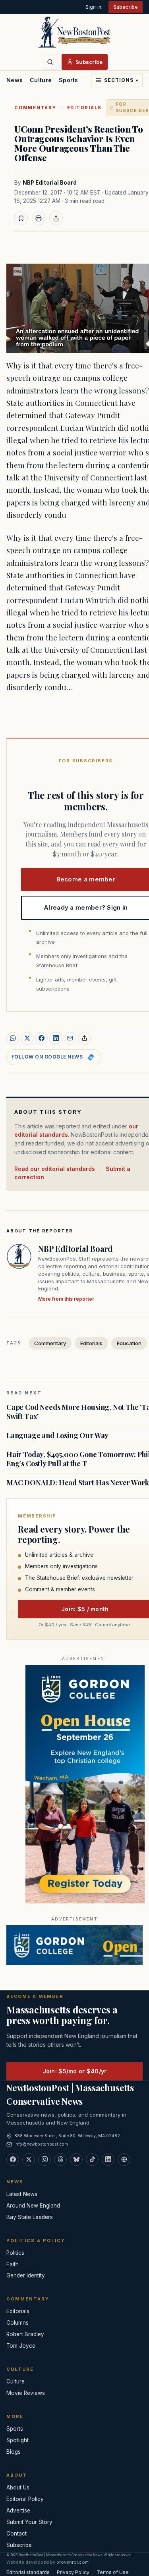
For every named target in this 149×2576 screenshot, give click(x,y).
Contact (16, 2534)
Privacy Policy (73, 2572)
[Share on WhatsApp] (13, 1038)
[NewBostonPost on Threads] (60, 2160)
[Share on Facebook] (41, 1038)
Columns (17, 2323)
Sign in (93, 7)
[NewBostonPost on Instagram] (45, 2160)
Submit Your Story (29, 2522)
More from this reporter (66, 1299)
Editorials (85, 108)
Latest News (22, 2194)
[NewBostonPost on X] (29, 2160)
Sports (69, 80)
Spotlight (17, 2440)
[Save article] (21, 218)
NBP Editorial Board (50, 183)
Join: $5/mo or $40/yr (75, 2071)
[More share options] (84, 1038)
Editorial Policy (25, 2499)
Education (129, 1343)
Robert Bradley (25, 2334)
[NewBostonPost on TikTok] (92, 2160)
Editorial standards (28, 2572)
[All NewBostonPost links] (124, 2160)
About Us (18, 2487)
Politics (15, 2253)
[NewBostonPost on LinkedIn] (108, 2160)
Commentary (35, 108)
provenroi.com (73, 2562)
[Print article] (39, 218)
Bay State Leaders (30, 2217)
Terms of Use (113, 2572)
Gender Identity (26, 2275)
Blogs (14, 2452)
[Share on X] (27, 1038)
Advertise (18, 2510)
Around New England (33, 2206)
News (15, 80)
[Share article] (56, 218)
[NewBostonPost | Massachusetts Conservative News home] (74, 32)
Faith (13, 2264)
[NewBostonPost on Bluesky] (76, 2160)
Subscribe (126, 7)
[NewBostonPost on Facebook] (13, 2160)
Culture (41, 80)
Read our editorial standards (55, 1169)
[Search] (50, 62)
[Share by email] (70, 1038)
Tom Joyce (21, 2346)
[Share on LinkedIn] (56, 1038)
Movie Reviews (26, 2393)
